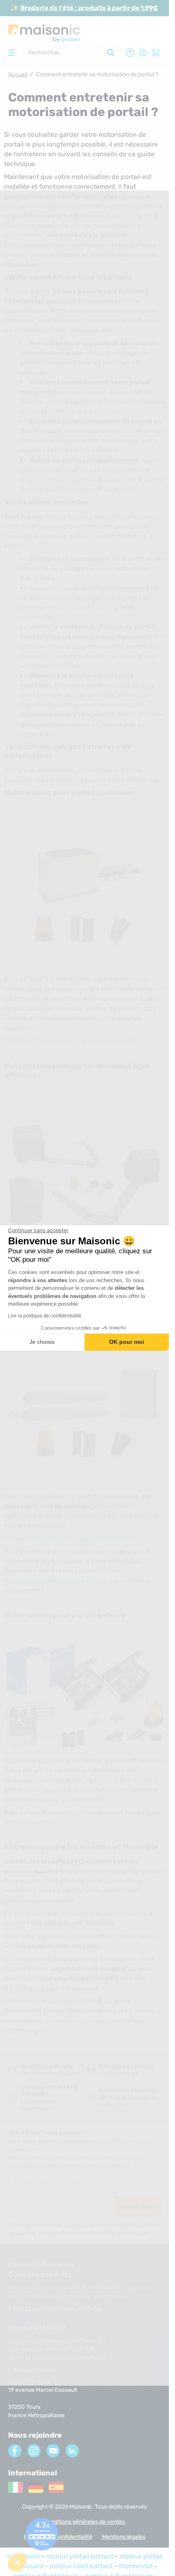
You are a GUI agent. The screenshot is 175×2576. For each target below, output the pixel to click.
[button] (17, 2562)
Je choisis (42, 1342)
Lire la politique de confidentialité (45, 1316)
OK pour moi (127, 1342)
